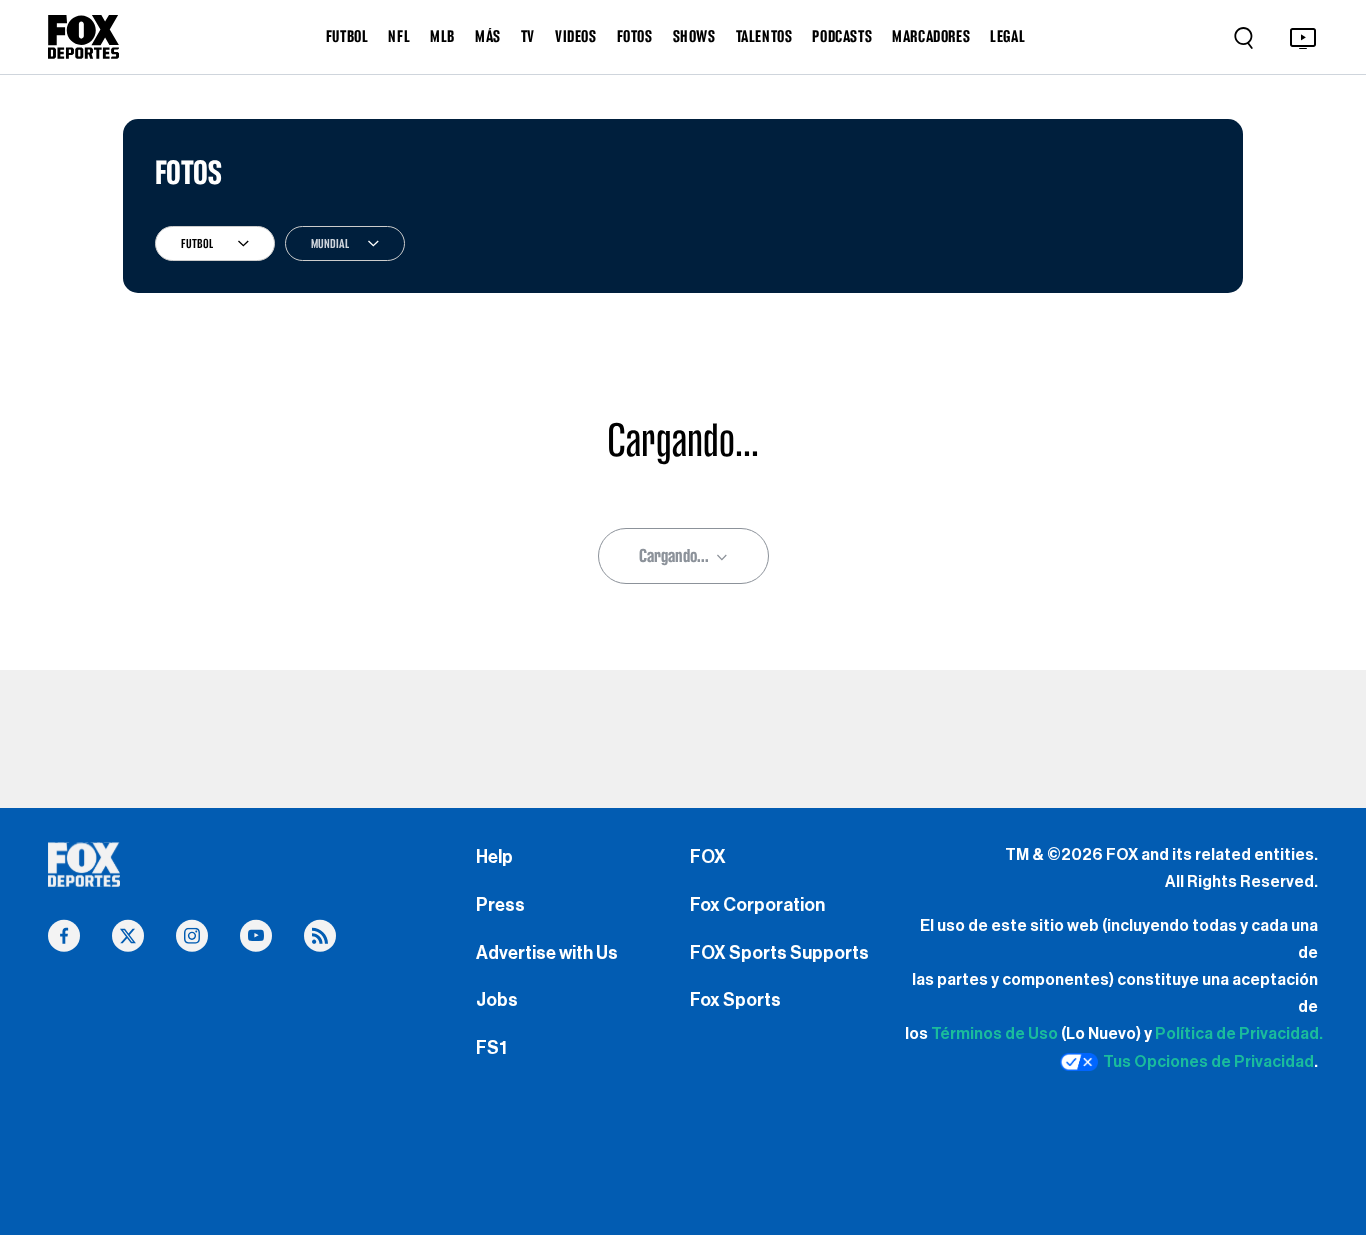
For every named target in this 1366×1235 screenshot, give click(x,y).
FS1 (491, 1048)
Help (494, 857)
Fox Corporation (757, 905)
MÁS (488, 36)
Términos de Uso (994, 1034)
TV (528, 36)
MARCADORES (931, 36)
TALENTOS (764, 36)
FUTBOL (347, 36)
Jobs (497, 1000)
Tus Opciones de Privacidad (1208, 1062)
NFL (399, 36)
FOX (708, 857)
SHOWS (694, 36)
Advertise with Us (547, 953)
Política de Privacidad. (1239, 1034)
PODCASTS (842, 36)
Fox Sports (735, 1000)
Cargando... (674, 555)
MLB (442, 36)
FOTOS (635, 36)
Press (500, 905)
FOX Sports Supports (779, 953)
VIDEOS (576, 36)
